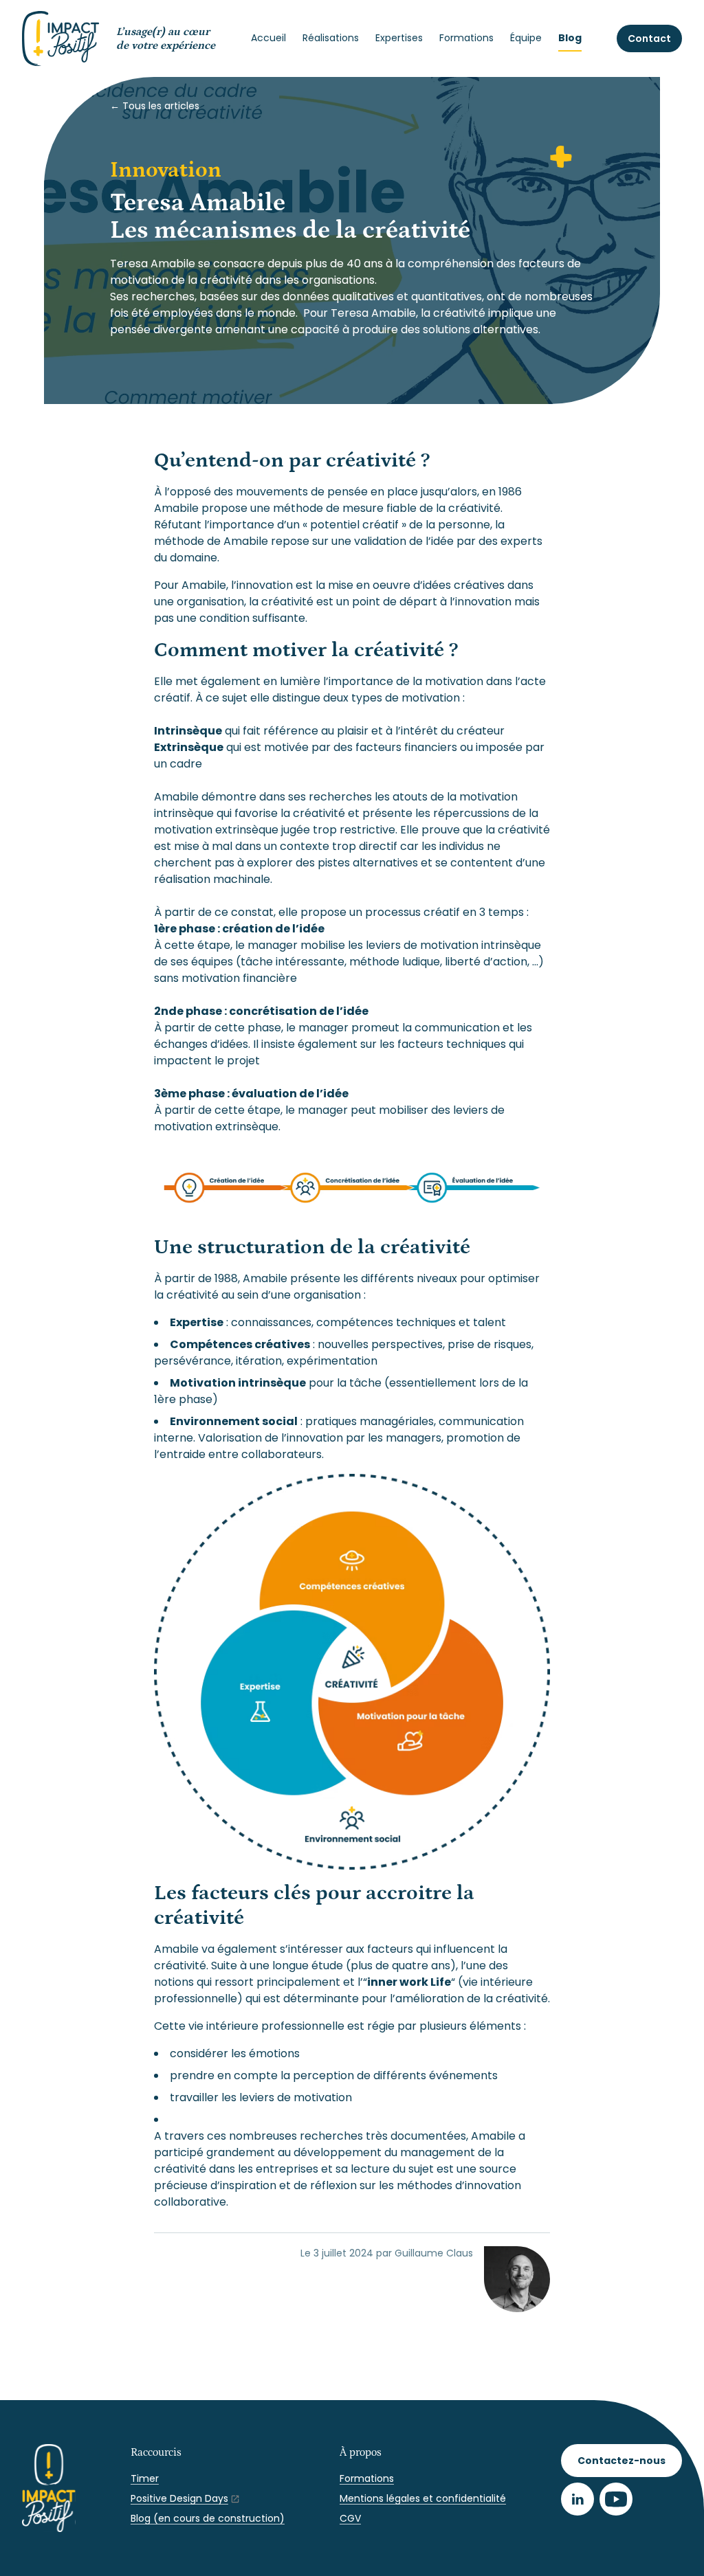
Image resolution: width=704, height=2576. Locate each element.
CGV (350, 2518)
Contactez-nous (621, 2461)
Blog (570, 38)
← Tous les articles (155, 106)
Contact (649, 38)
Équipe (526, 38)
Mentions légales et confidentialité (423, 2498)
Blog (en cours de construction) (208, 2518)
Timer (145, 2478)
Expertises (399, 38)
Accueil (268, 38)
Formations (466, 38)
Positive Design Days (179, 2498)
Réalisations (331, 38)
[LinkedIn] (577, 2499)
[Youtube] (616, 2499)
